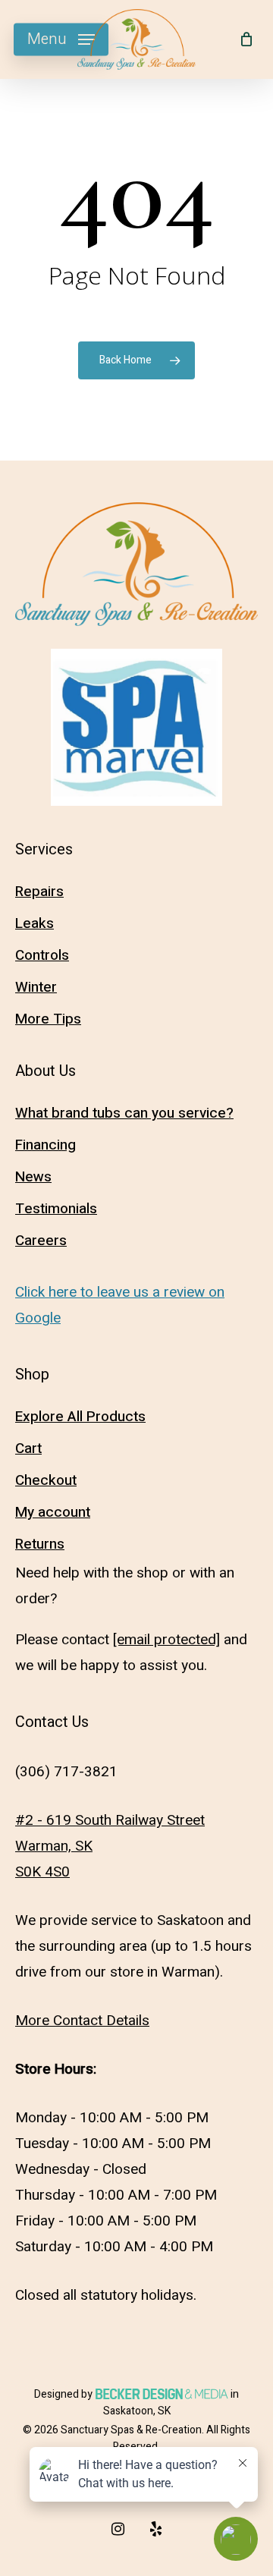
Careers (41, 1241)
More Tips (48, 1019)
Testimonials (56, 1209)
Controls (42, 955)
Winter (36, 987)
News (33, 1177)
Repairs (39, 892)
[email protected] (166, 1640)
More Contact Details (82, 2021)
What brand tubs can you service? (124, 1113)
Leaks (35, 923)
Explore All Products (80, 1417)
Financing (45, 1145)
